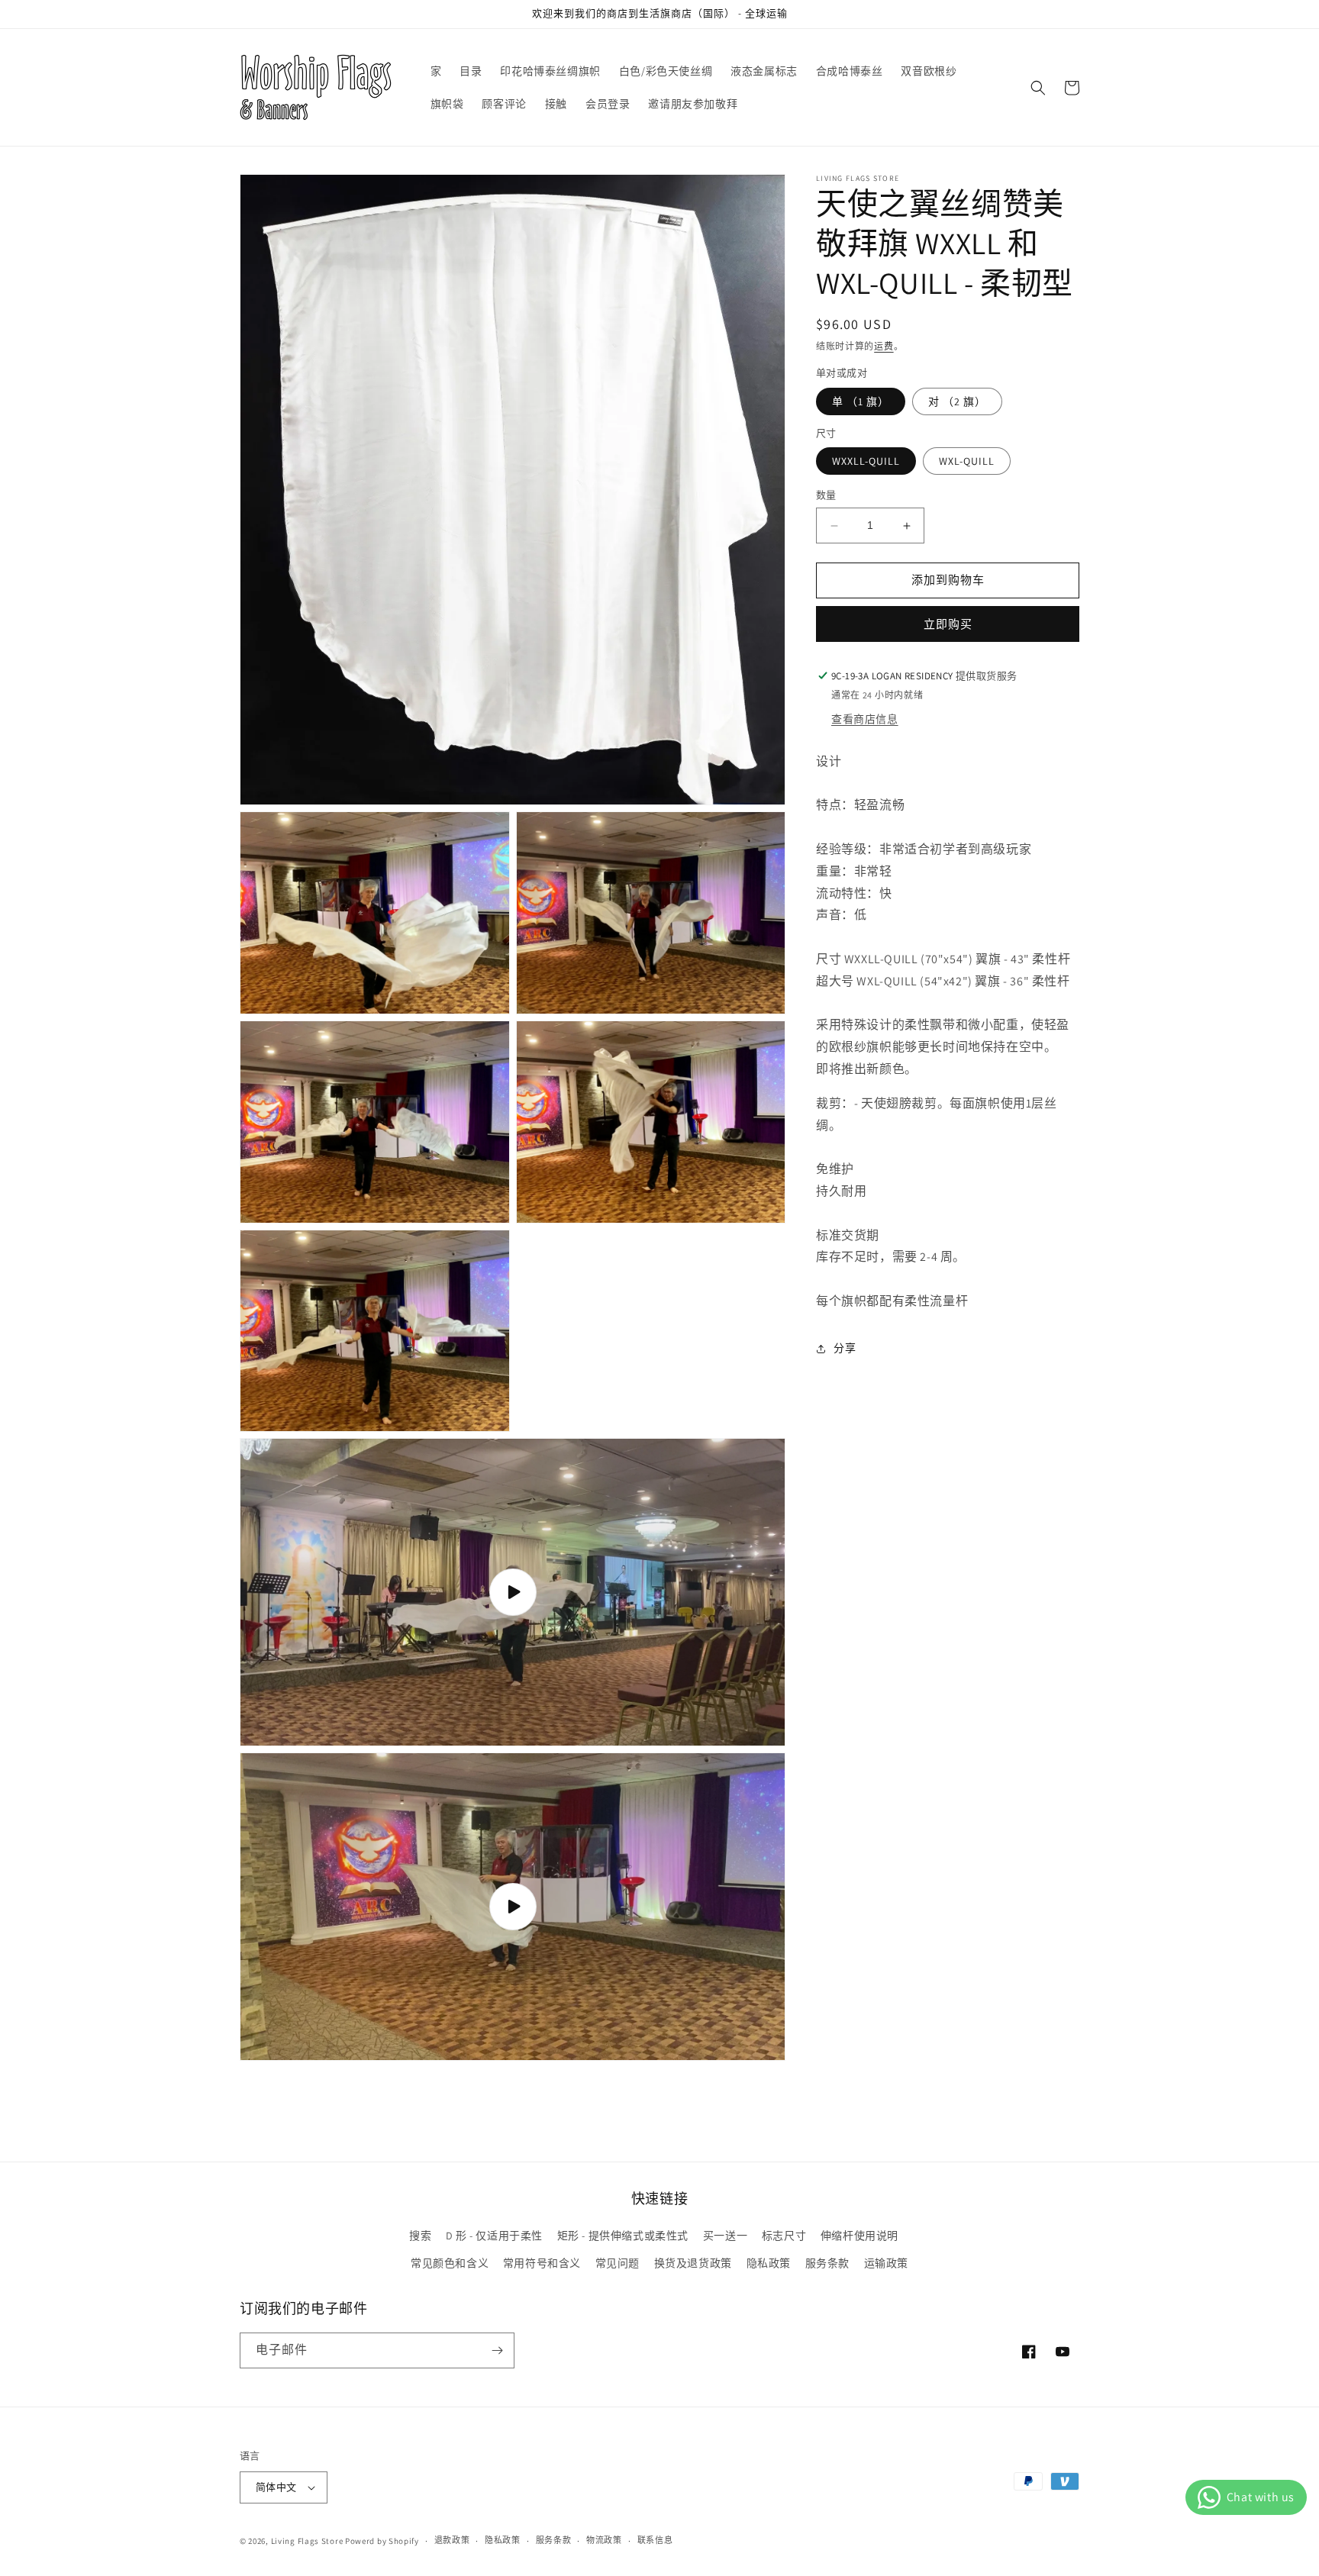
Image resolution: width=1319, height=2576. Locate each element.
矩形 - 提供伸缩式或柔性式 (623, 2236)
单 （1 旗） (861, 401)
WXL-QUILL (967, 462)
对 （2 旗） (957, 401)
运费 (884, 346)
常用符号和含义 (542, 2263)
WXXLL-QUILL (866, 462)
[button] (1038, 88)
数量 (826, 496)
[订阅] (497, 2350)
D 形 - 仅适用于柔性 (494, 2236)
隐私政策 (769, 2263)
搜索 (420, 2236)
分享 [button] (845, 1349)
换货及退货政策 (693, 2263)
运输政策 (886, 2263)
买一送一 (725, 2236)
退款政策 (452, 2540)
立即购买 (948, 624)
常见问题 (618, 2263)
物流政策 (604, 2540)
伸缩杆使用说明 (859, 2236)
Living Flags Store (307, 2541)
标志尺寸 (784, 2236)
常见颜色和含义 (450, 2263)
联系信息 (655, 2540)
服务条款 (827, 2263)
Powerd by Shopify (382, 2541)
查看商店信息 (865, 719)
